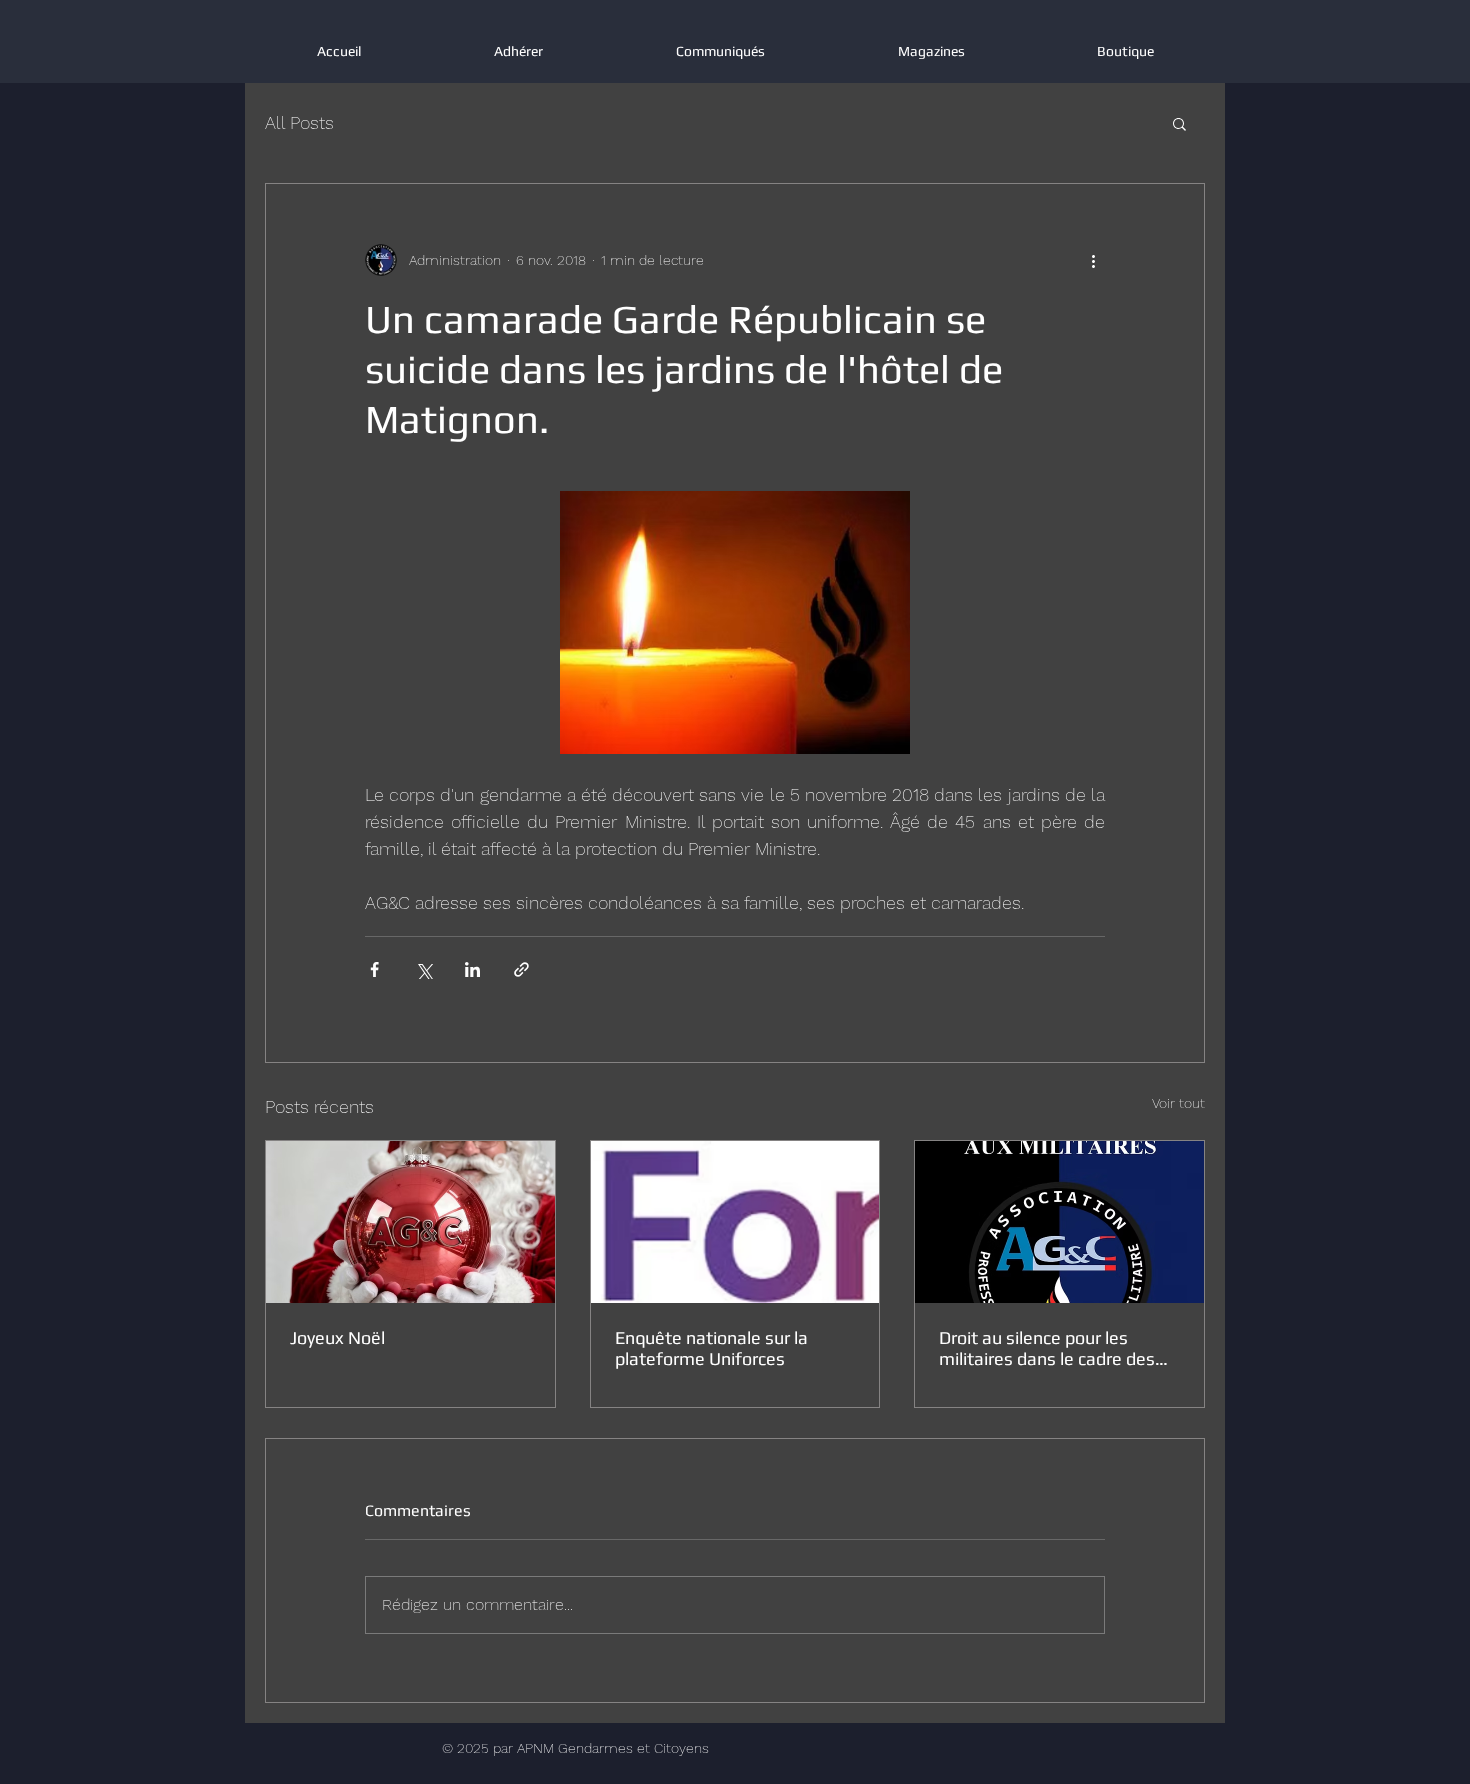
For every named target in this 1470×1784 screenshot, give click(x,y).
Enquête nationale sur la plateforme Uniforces (711, 1348)
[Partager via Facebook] (374, 969)
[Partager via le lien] (521, 969)
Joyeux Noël (337, 1337)
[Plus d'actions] (1093, 260)
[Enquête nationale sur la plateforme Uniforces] (735, 1222)
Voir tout (1178, 1103)
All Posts (299, 122)
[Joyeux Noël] (410, 1222)
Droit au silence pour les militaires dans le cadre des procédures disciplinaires (1047, 1348)
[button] (1179, 123)
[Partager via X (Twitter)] (423, 969)
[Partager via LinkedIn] (472, 969)
